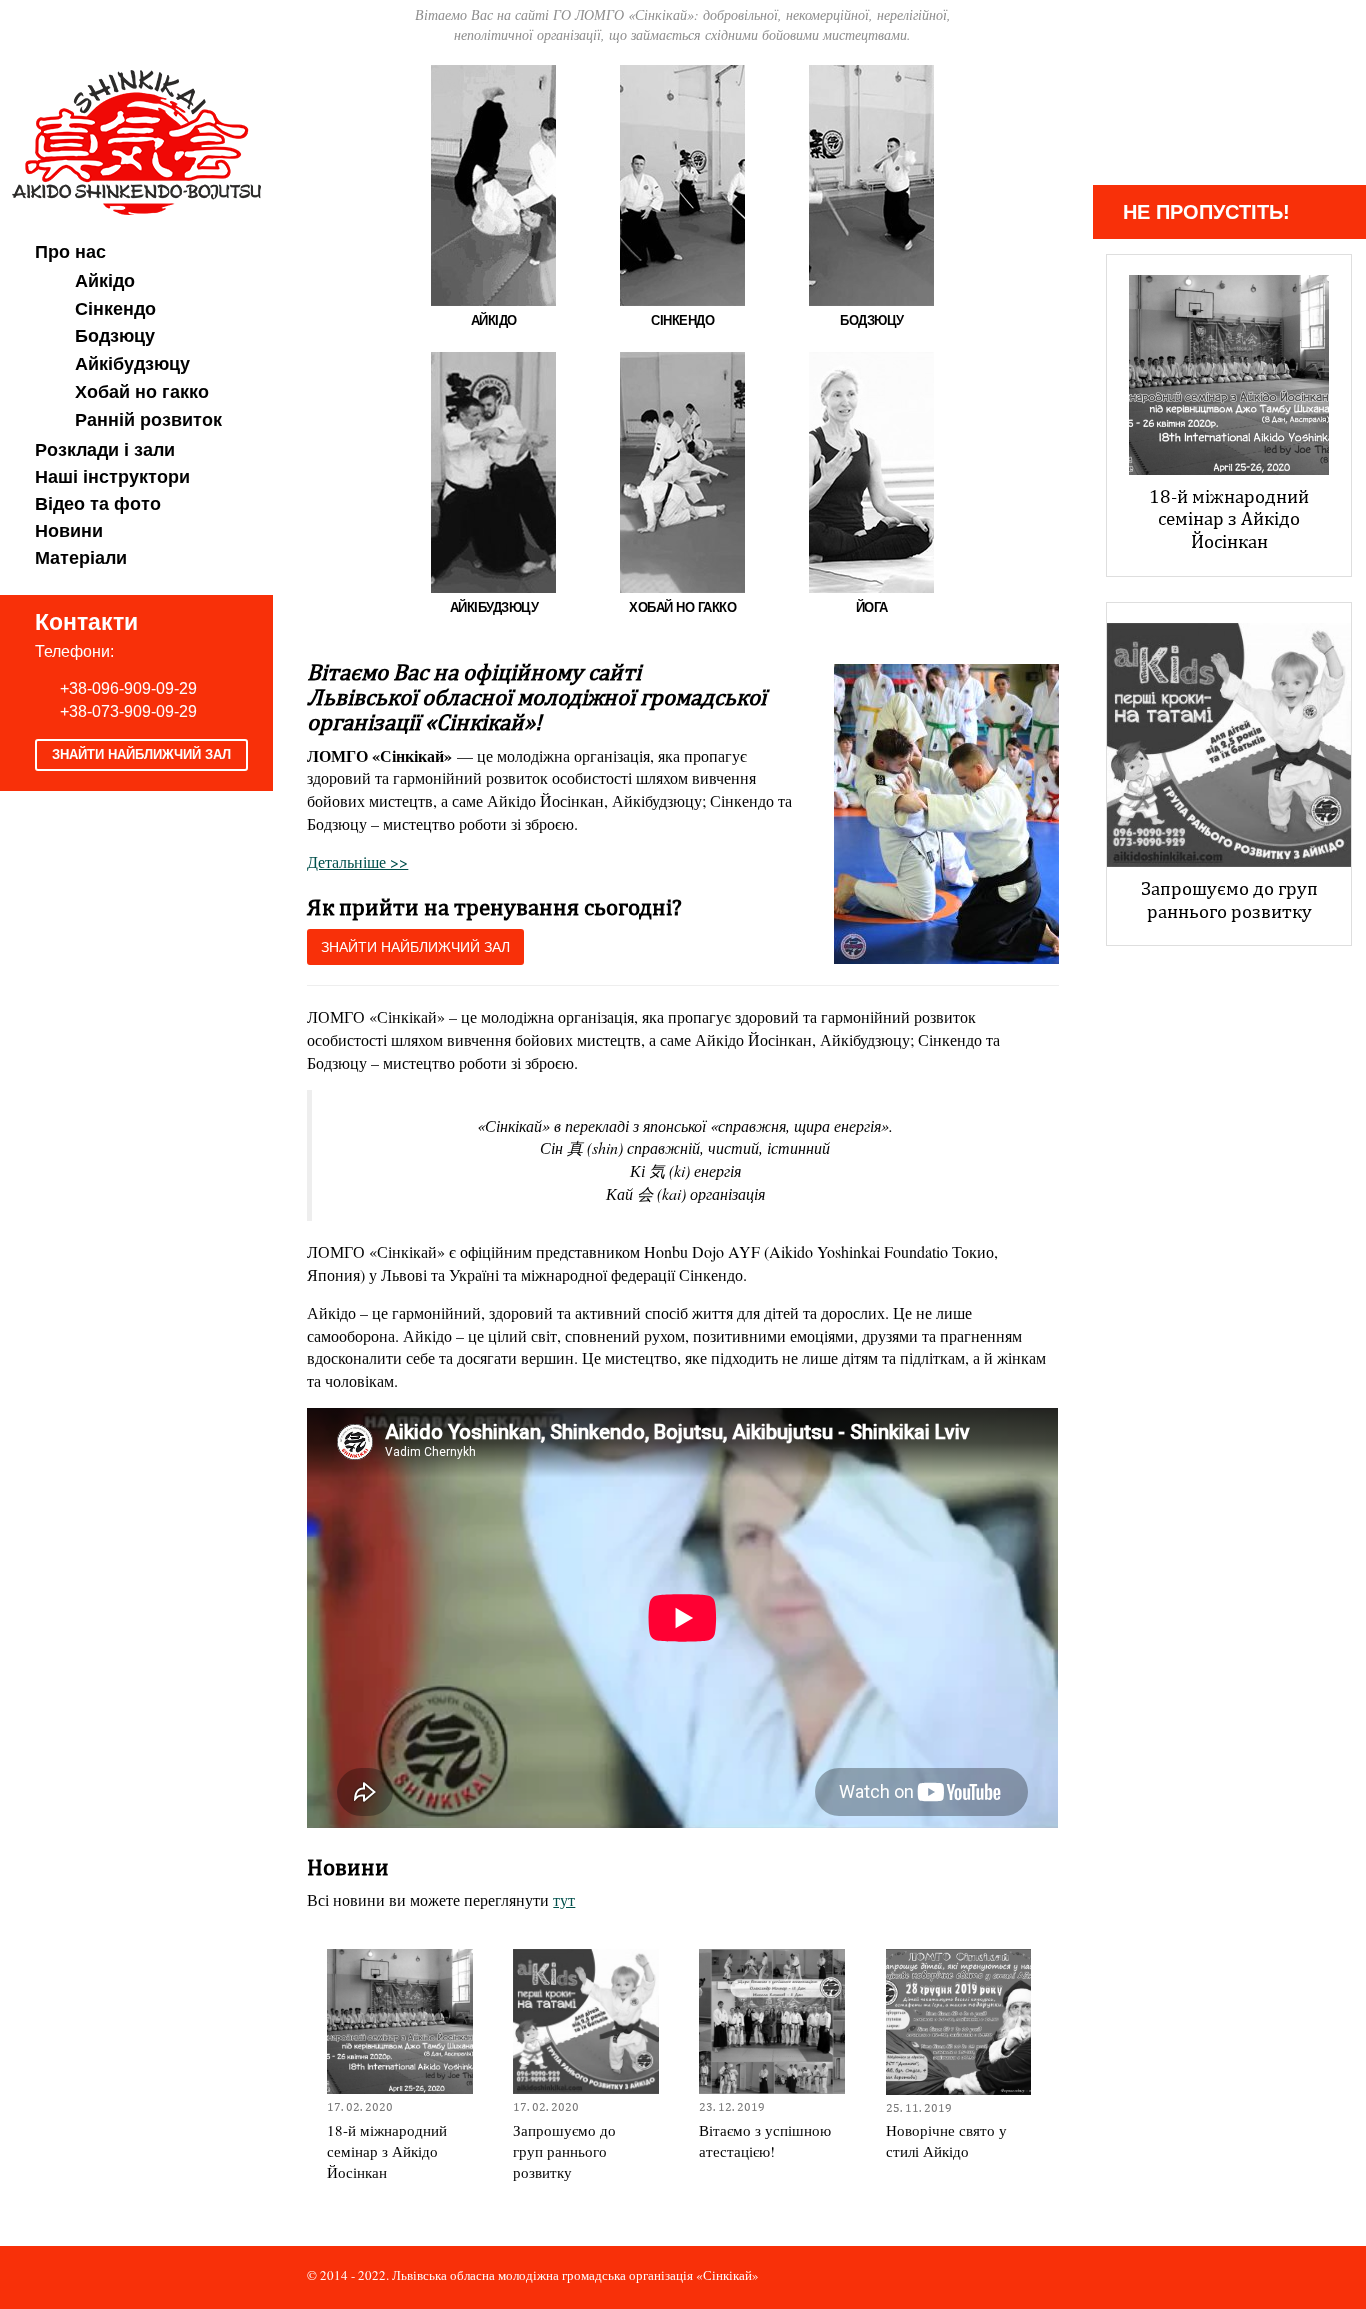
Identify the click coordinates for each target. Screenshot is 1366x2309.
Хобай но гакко (142, 392)
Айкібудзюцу (132, 364)
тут (564, 1899)
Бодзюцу (115, 336)
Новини (69, 531)
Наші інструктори (112, 477)
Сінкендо (115, 309)
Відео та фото (98, 504)
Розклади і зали (105, 450)
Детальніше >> (357, 861)
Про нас (70, 252)
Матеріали (81, 558)
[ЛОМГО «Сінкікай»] (136, 139)
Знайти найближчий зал (141, 754)
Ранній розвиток (148, 420)
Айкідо (105, 281)
